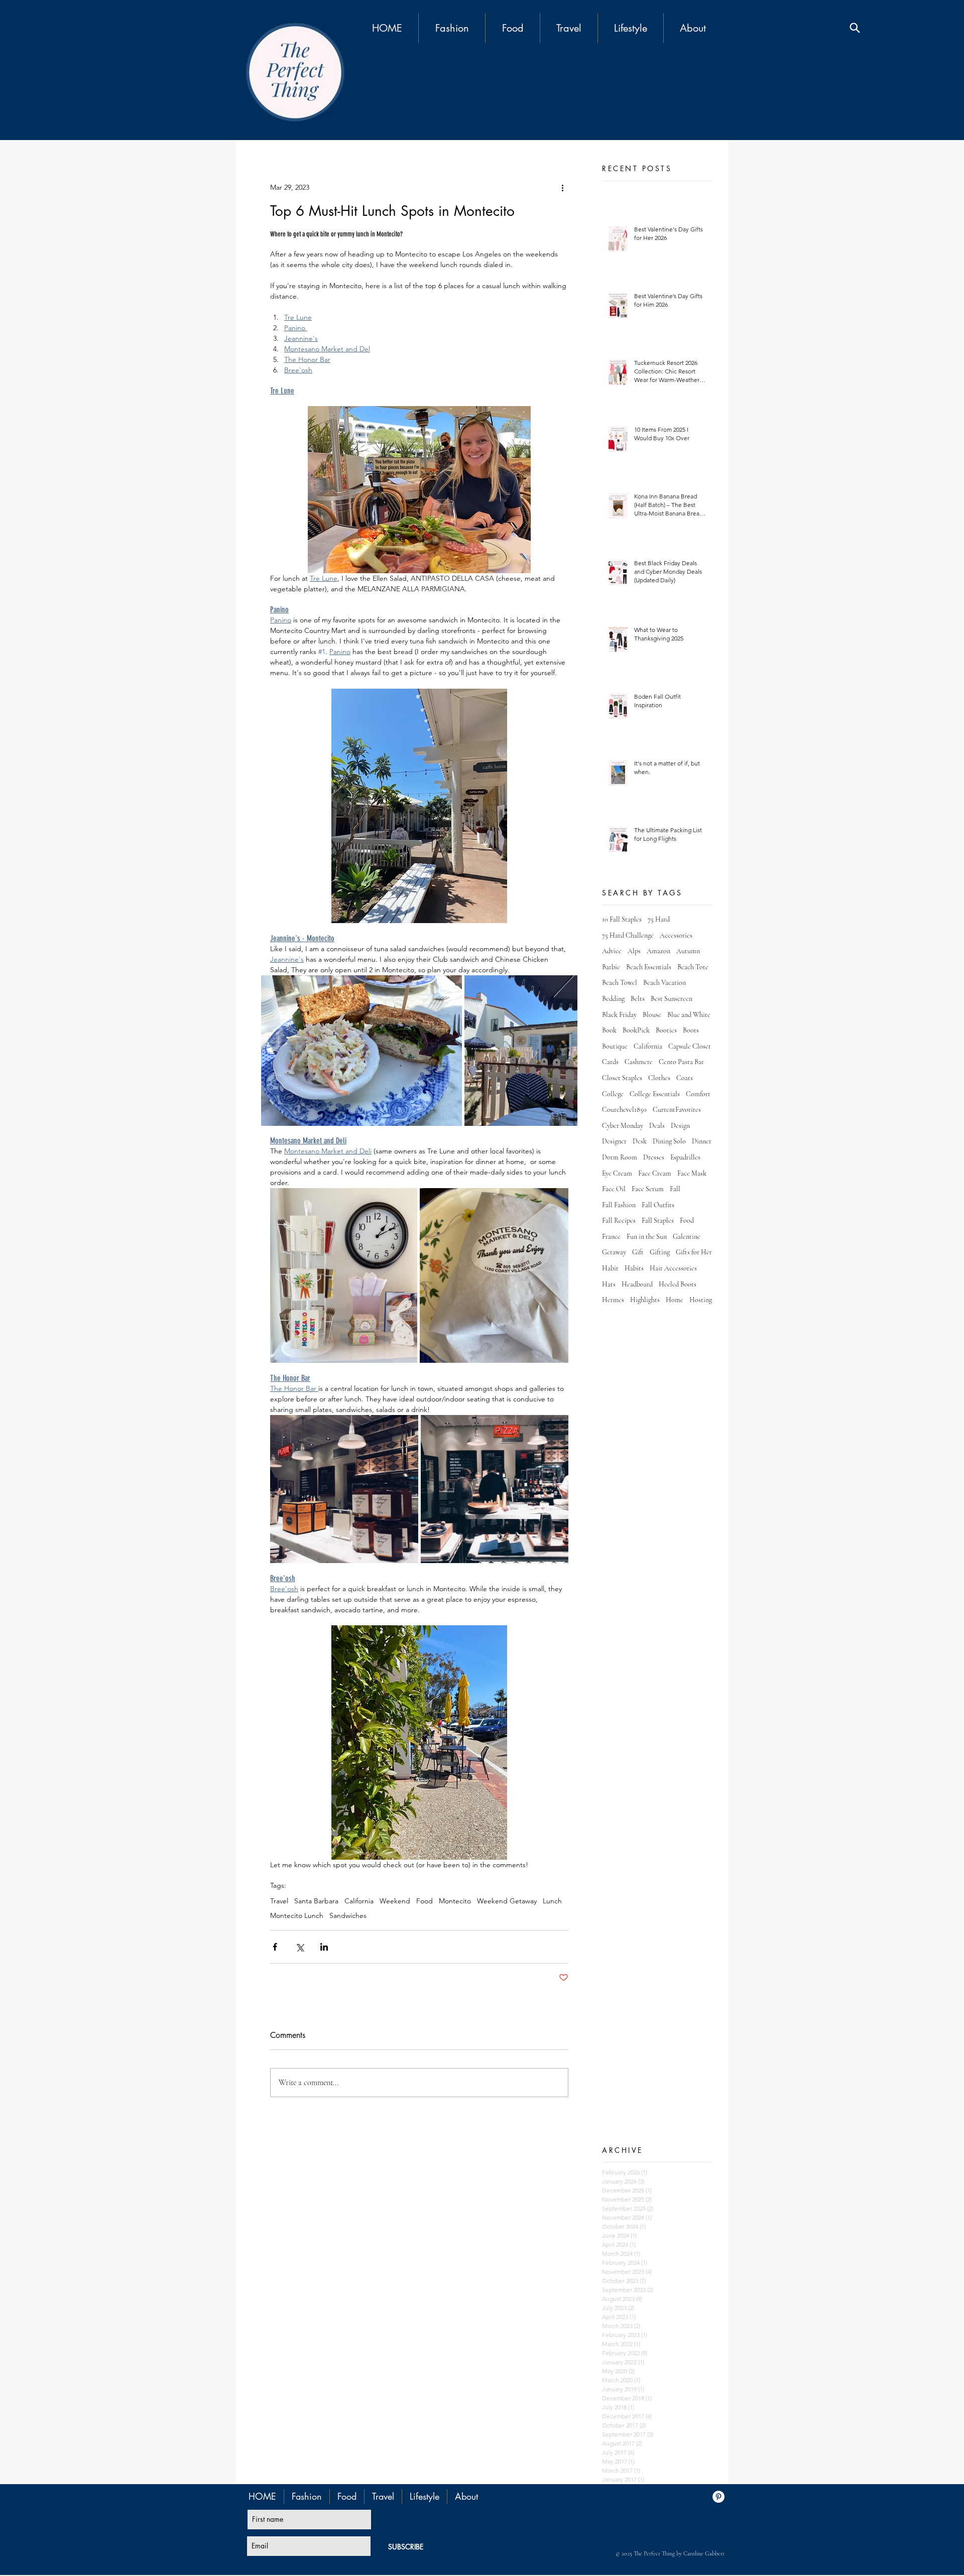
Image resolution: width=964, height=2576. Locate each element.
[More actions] (562, 187)
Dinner (702, 1141)
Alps (634, 951)
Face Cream (655, 1173)
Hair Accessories (673, 1268)
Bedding (613, 999)
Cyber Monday (623, 1126)
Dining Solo (669, 1141)
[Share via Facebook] (275, 1947)
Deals (657, 1126)
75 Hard (659, 919)
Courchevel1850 (624, 1110)
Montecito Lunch (297, 1916)
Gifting (660, 1252)
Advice (612, 951)
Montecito (455, 1901)
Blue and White (689, 1015)
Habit (610, 1268)
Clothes (659, 1078)
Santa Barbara (316, 1901)
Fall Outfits (658, 1205)
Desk (640, 1141)
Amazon (658, 951)
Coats (685, 1078)
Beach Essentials (649, 967)
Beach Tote (693, 967)
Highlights (645, 1300)
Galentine (687, 1237)
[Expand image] (344, 1276)
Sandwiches (348, 1916)
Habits (634, 1268)
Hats (609, 1284)
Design (680, 1126)
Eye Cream (617, 1173)
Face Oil (614, 1189)
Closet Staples (622, 1078)
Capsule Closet (690, 1046)
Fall (675, 1189)
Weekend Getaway (507, 1901)
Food (425, 1901)
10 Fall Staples (622, 919)
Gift (638, 1252)
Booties (666, 1030)
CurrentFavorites (677, 1110)
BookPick (636, 1030)
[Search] (855, 28)
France (611, 1237)
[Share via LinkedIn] (324, 1947)
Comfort (698, 1094)
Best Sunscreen (672, 999)
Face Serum (648, 1189)
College (613, 1094)
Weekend (395, 1901)
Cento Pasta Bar (681, 1062)
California (359, 1901)
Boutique (615, 1046)
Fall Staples (658, 1220)
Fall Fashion (619, 1205)
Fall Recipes (619, 1220)
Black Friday (619, 1015)
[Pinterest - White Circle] (718, 2497)
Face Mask (692, 1173)
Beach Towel (620, 983)
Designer (614, 1141)
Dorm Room (620, 1157)
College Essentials (655, 1094)
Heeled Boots (678, 1284)
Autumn (688, 951)
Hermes (613, 1300)
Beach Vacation (665, 983)
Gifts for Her (694, 1252)
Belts (638, 999)
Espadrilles (685, 1157)
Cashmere (639, 1062)
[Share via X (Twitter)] (299, 1947)
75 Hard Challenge (628, 935)
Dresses (654, 1157)
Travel (279, 1901)
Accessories (676, 935)
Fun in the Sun (647, 1237)
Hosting (701, 1300)
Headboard (637, 1284)
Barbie (611, 967)
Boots (691, 1030)
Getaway (614, 1252)
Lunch (552, 1901)
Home (675, 1300)
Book (609, 1030)
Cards (610, 1062)
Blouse (652, 1015)
